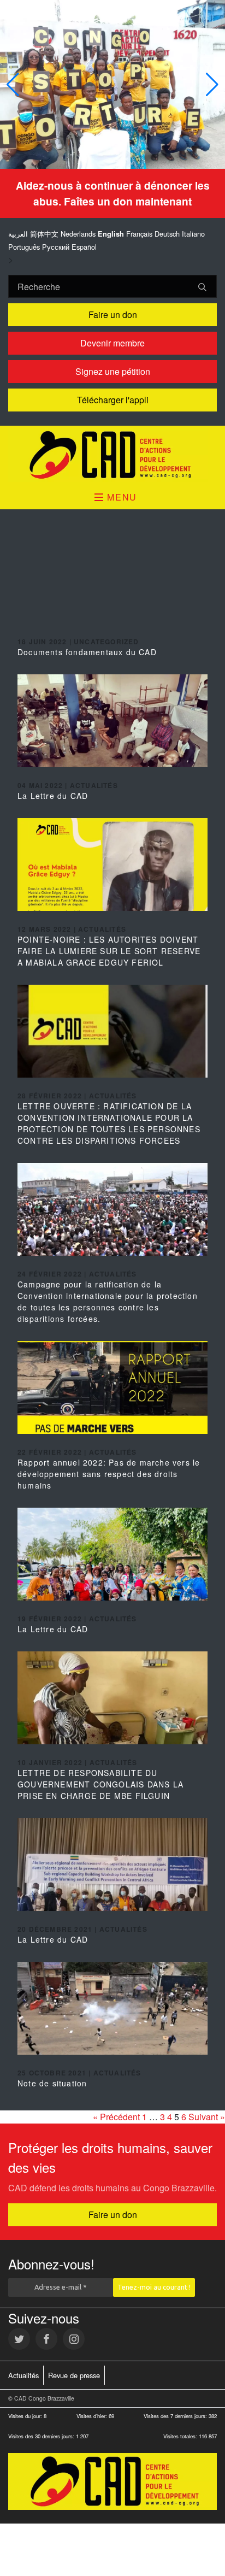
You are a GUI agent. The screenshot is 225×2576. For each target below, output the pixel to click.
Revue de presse (74, 2375)
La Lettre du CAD (53, 796)
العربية (18, 234)
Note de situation (52, 2083)
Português (24, 247)
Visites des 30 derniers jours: (42, 2436)
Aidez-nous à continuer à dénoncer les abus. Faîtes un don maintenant (113, 193)
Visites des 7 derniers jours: (176, 2416)
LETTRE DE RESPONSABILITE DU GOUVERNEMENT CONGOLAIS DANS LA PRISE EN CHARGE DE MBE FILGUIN (100, 1784)
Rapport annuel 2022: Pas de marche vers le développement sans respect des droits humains (109, 1474)
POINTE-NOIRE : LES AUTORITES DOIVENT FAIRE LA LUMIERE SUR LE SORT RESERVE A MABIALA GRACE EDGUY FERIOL (109, 951)
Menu (121, 497)
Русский (56, 247)
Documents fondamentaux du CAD (87, 652)
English (111, 234)
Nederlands (78, 234)
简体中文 (44, 234)
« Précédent (116, 2117)
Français (139, 234)
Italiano (193, 234)
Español (84, 247)
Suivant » (207, 2117)
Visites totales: (181, 2436)
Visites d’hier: (93, 2416)
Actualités (23, 2375)
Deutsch (167, 234)
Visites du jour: (26, 2416)
